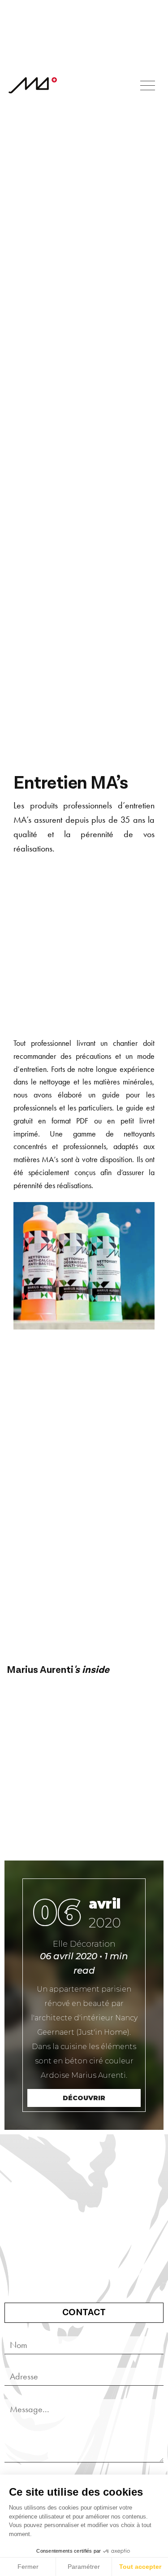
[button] (148, 86)
